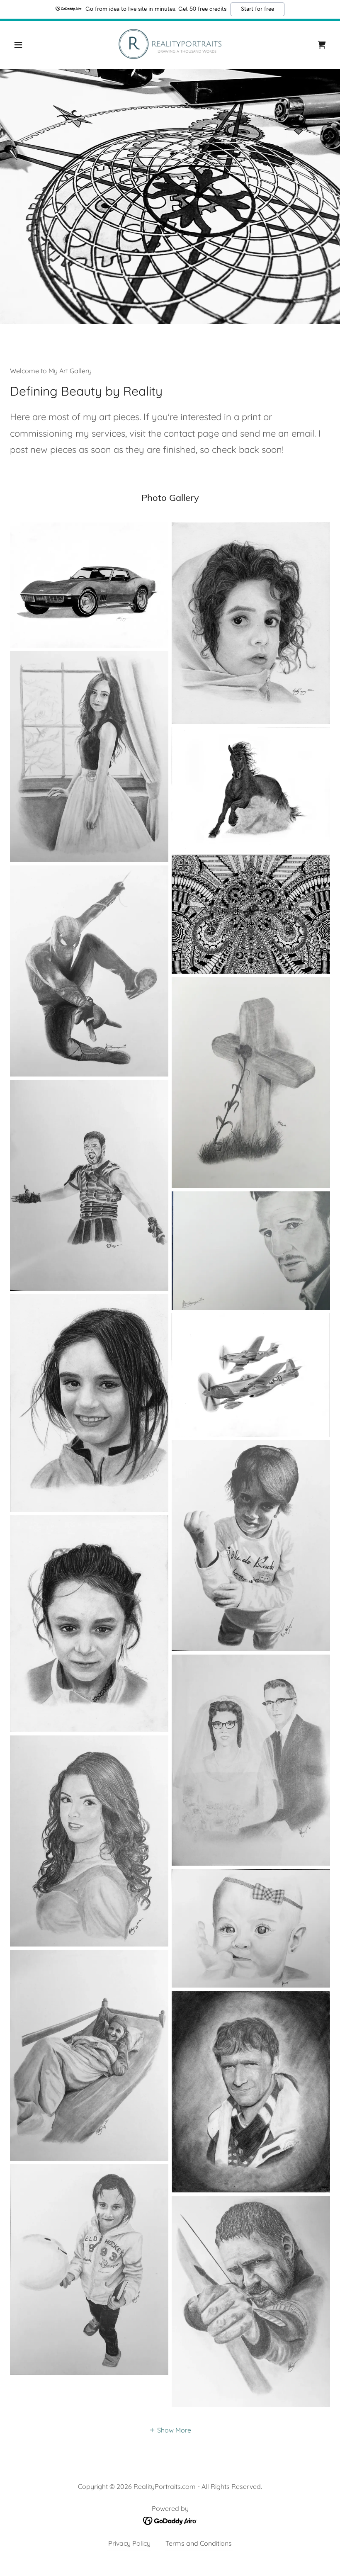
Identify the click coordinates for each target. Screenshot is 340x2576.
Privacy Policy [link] (129, 2543)
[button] (34, 45)
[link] (170, 44)
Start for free (257, 9)
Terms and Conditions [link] (199, 2543)
